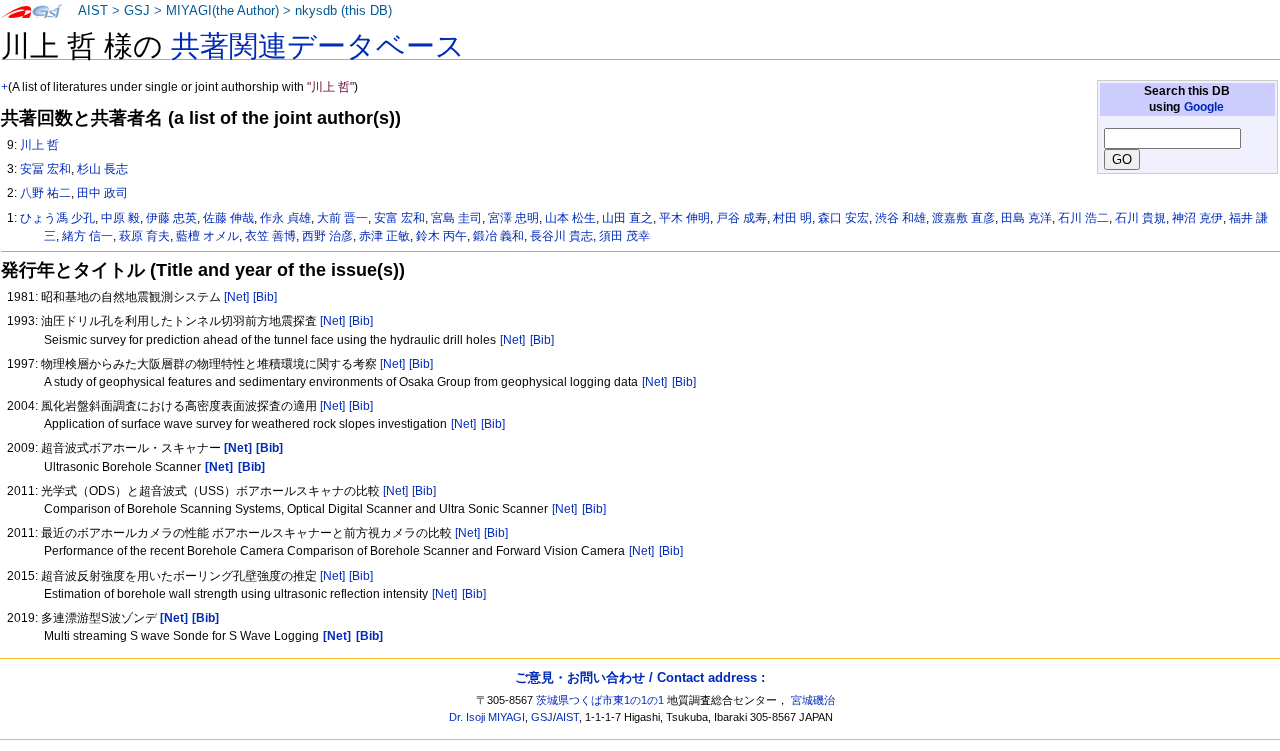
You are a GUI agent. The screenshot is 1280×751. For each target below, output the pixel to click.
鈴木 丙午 (441, 236)
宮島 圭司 (456, 218)
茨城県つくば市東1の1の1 (600, 700)
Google (1204, 107)
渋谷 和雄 (900, 218)
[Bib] (265, 297)
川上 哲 (39, 145)
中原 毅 (120, 218)
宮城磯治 (813, 700)
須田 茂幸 (624, 236)
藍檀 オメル (207, 236)
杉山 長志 (102, 169)
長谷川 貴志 (561, 236)
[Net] (236, 297)
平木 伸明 (684, 218)
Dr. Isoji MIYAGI (487, 717)
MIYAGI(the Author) (222, 11)
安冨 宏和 (45, 169)
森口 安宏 (843, 218)
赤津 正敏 (384, 236)
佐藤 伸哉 (228, 218)
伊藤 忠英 (171, 218)
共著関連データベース (318, 46)
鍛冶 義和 (498, 236)
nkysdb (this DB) (343, 11)
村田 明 (792, 218)
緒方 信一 (87, 236)
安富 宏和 (399, 218)
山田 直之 (627, 218)
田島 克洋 (1026, 218)
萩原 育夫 (144, 236)
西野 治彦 (327, 236)
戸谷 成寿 (741, 218)
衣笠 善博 (270, 236)
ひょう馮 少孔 (57, 218)
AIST (93, 11)
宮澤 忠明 (513, 218)
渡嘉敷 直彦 (963, 218)
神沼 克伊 (1197, 218)
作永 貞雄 (285, 218)
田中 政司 (102, 193)
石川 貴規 (1140, 218)
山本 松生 (570, 218)
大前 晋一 (342, 218)
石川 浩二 (1083, 218)
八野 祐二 (45, 193)
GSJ (137, 11)
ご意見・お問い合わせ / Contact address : (640, 677)
